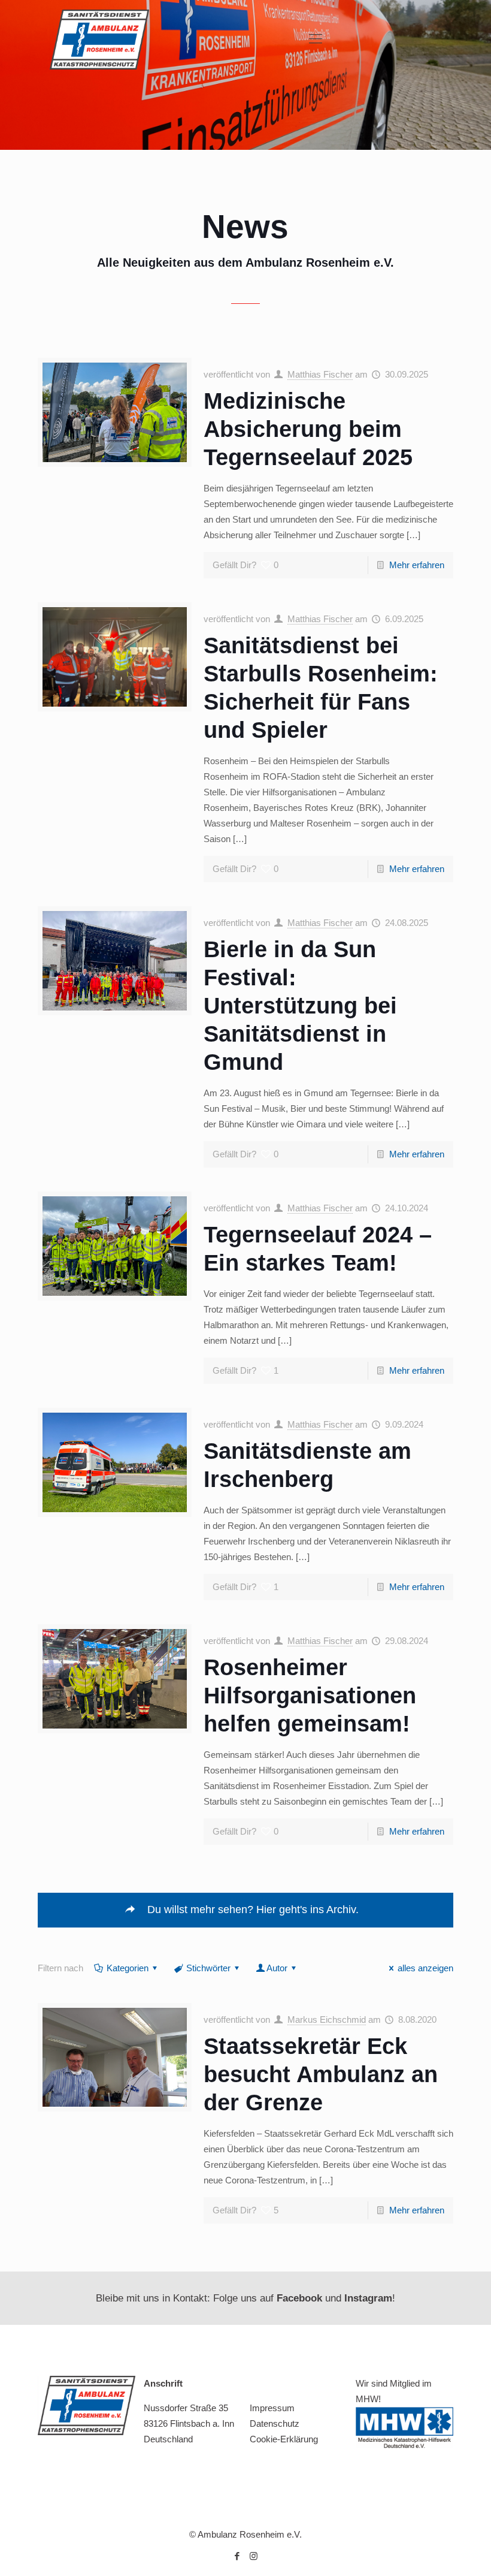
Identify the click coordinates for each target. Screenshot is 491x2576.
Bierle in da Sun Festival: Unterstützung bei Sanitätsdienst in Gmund (300, 1006)
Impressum (272, 2408)
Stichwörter (208, 1968)
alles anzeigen (425, 1968)
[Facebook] (237, 2556)
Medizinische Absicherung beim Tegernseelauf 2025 (308, 429)
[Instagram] (254, 2556)
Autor (277, 1968)
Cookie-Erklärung (284, 2439)
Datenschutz (275, 2423)
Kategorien (128, 1968)
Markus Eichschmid (327, 2020)
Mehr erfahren (417, 565)
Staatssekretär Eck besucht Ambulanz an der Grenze (321, 2074)
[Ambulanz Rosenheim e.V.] (99, 39)
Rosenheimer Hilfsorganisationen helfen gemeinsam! (310, 1696)
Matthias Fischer (320, 374)
